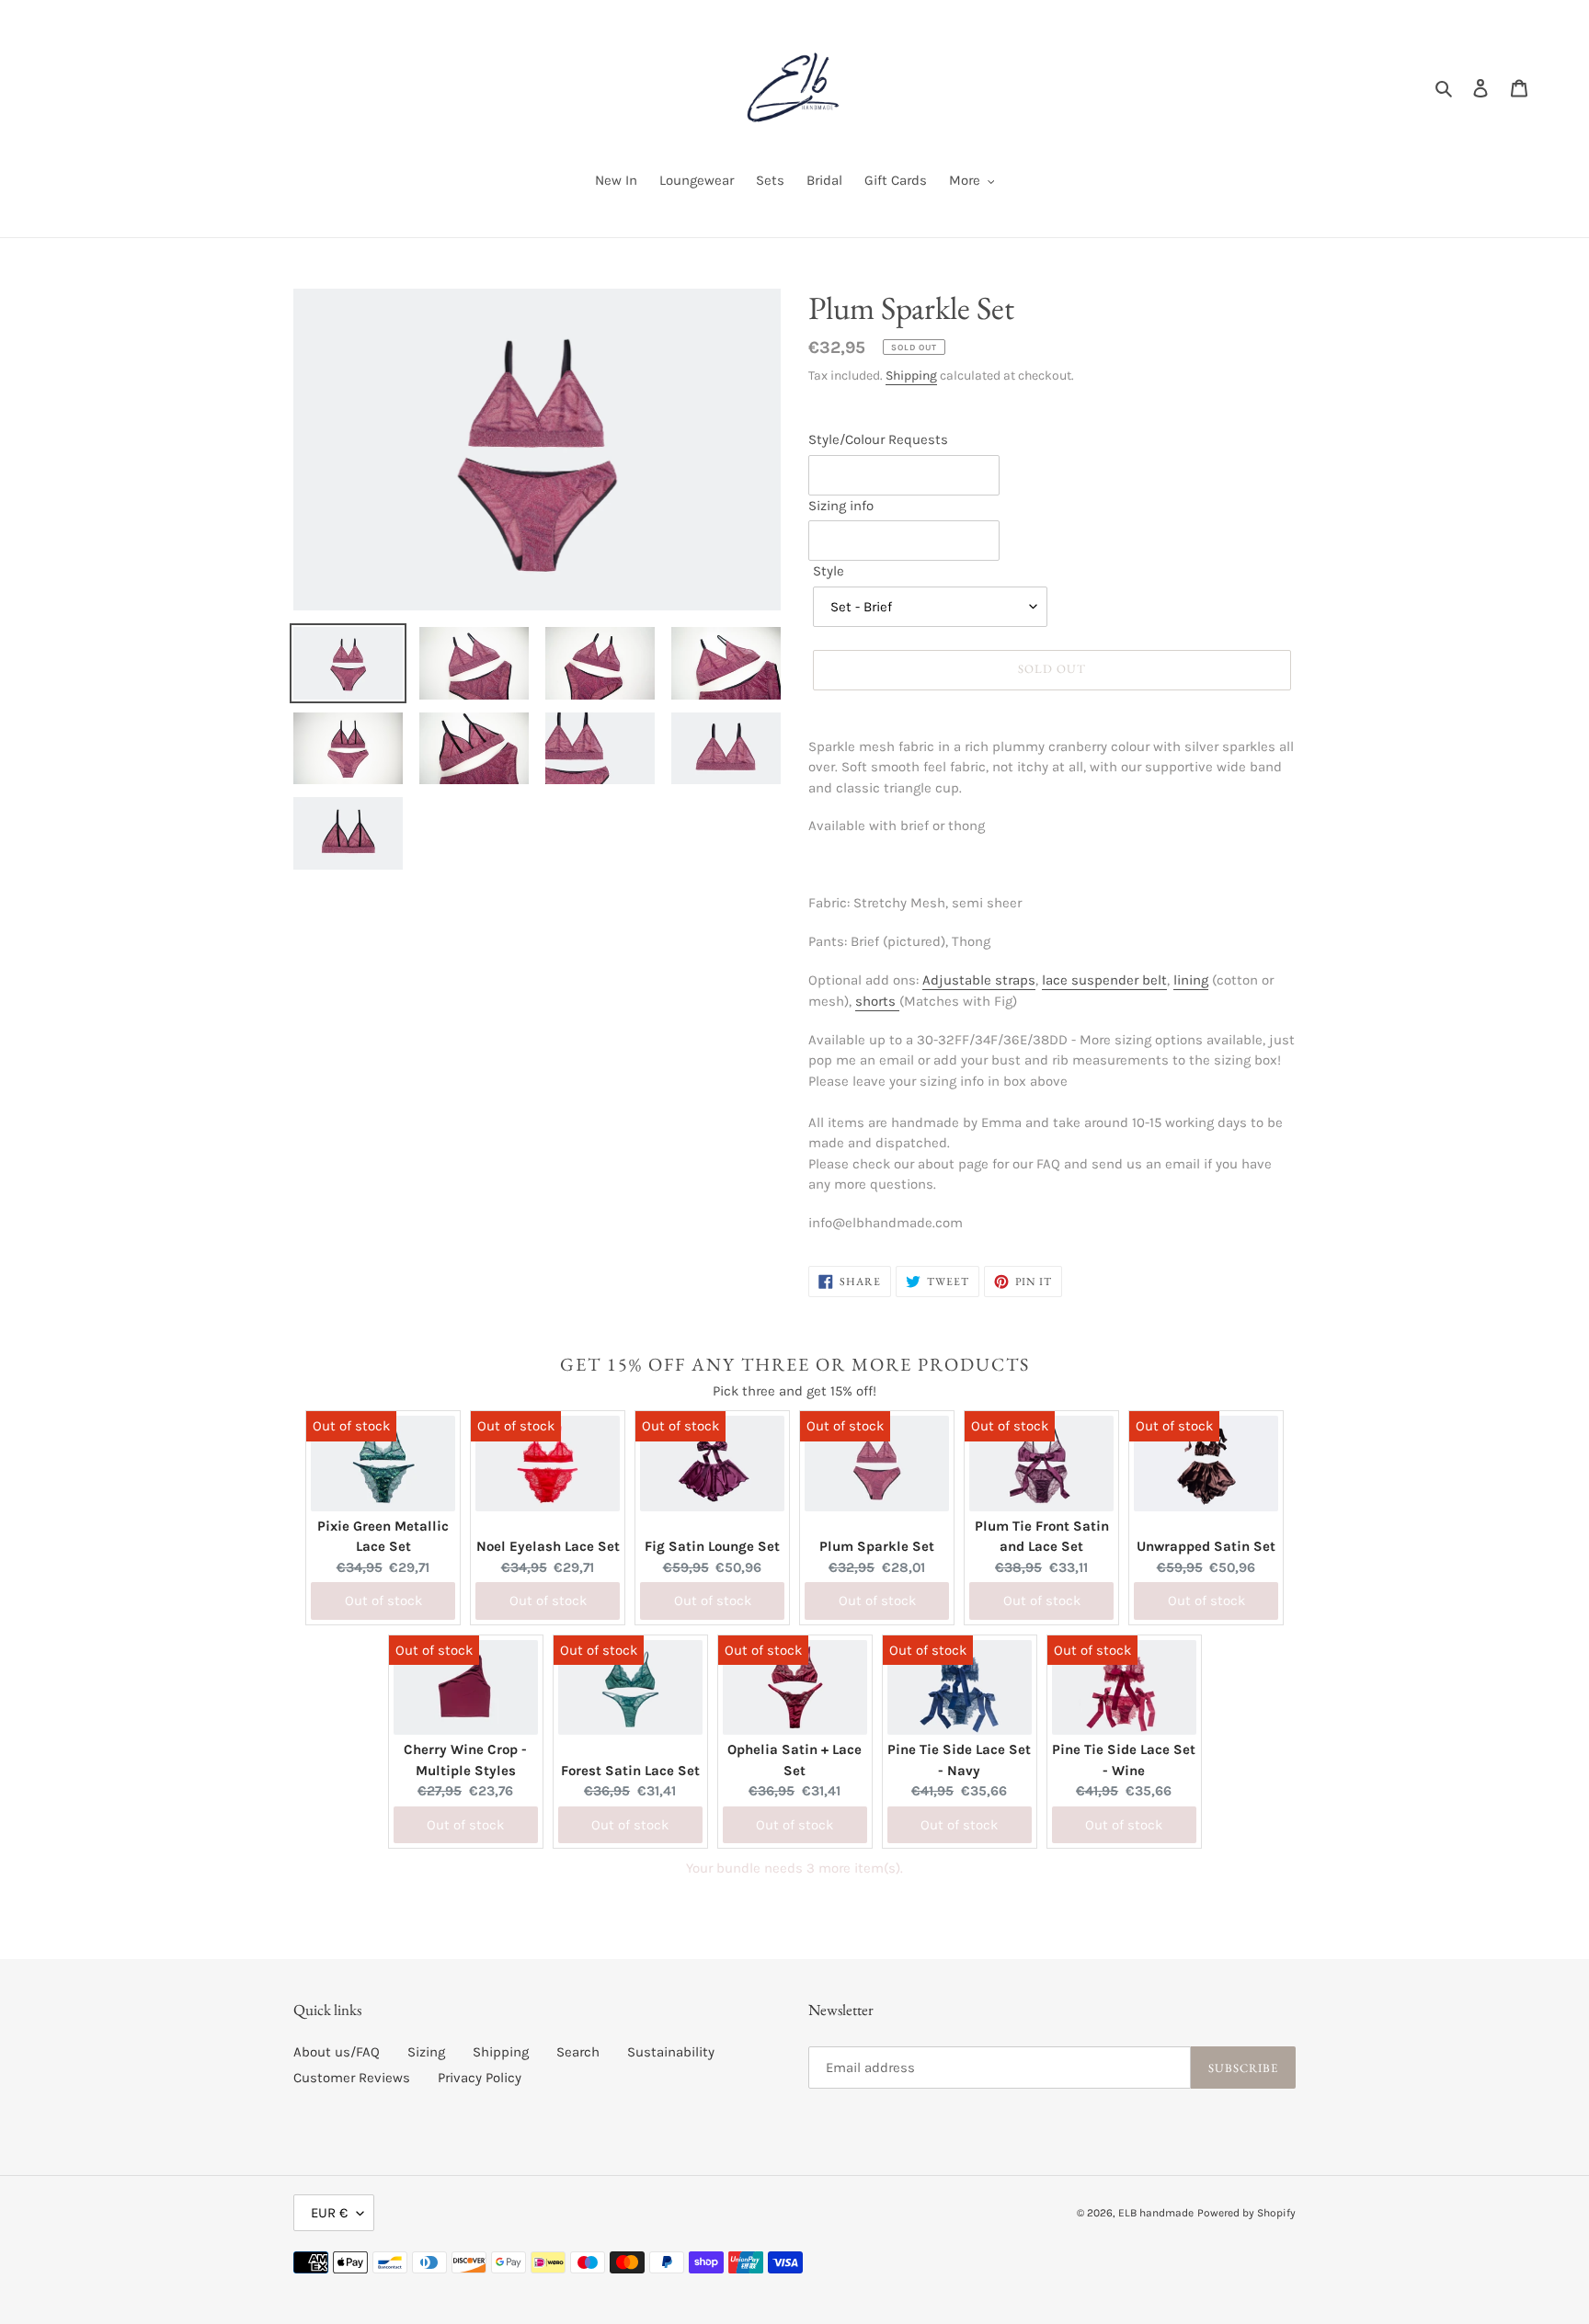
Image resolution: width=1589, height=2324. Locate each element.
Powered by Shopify (1246, 2213)
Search (578, 2052)
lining (1191, 980)
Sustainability (671, 2052)
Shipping (911, 376)
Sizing (426, 2052)
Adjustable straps (979, 980)
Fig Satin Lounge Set (712, 1546)
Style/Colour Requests (878, 439)
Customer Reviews (352, 2078)
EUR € (329, 2213)
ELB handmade (1156, 2213)
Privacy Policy (480, 2078)
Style (829, 571)
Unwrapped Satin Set (1206, 1546)
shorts (877, 1001)
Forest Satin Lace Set (630, 1771)
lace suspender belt (1104, 980)
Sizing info (841, 506)
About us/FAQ (337, 2052)
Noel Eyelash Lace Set (548, 1546)
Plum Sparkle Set (877, 1546)
